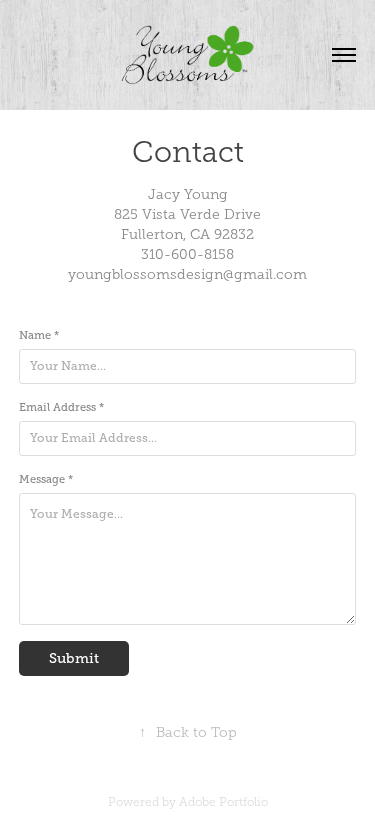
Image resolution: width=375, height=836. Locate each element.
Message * (46, 479)
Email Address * (61, 407)
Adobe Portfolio (223, 802)
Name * (39, 335)
